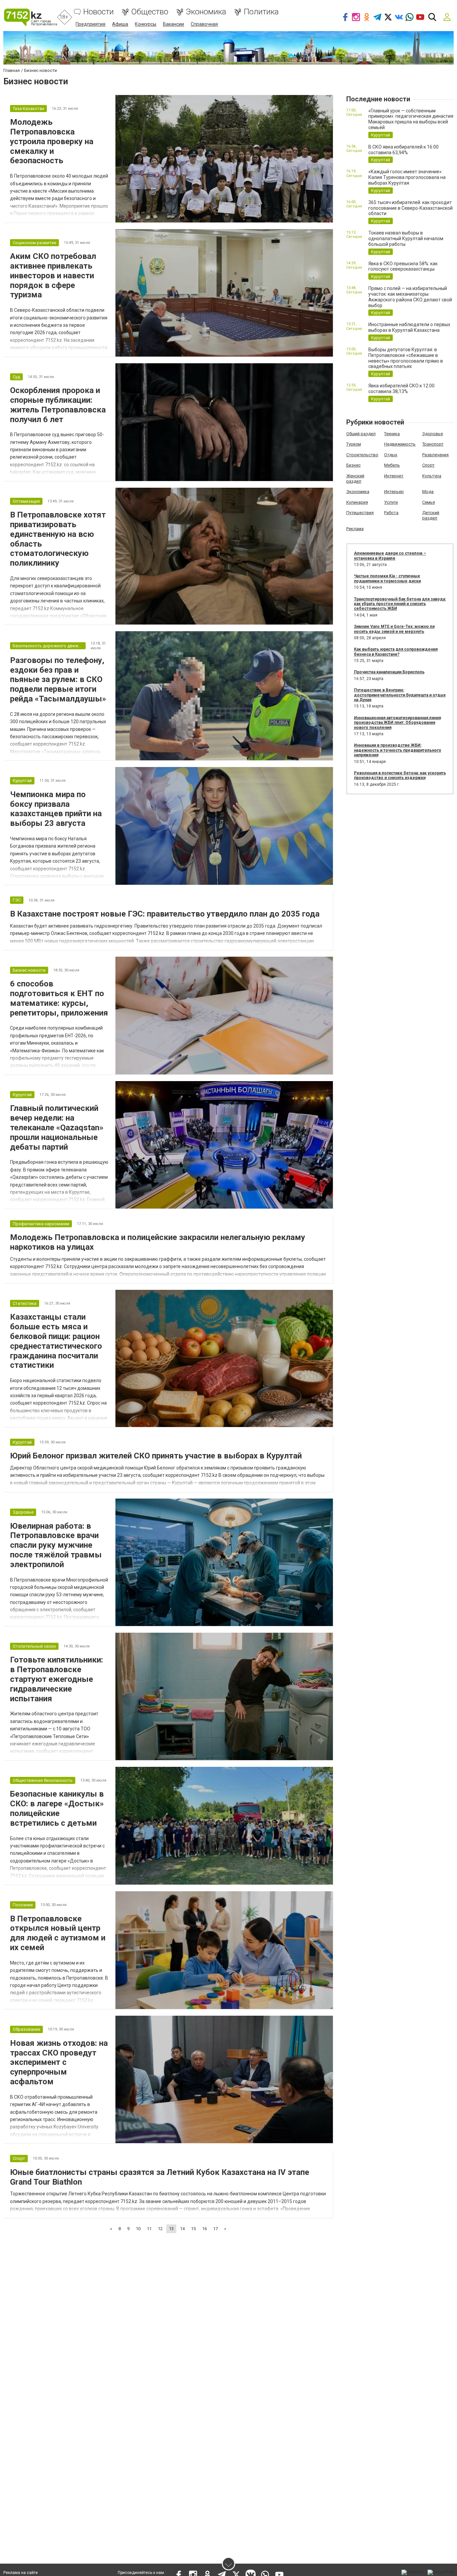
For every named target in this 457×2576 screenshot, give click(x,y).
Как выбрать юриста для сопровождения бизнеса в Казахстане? (396, 652)
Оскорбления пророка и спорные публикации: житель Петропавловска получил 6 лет (58, 405)
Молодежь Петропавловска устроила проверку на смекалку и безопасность (52, 141)
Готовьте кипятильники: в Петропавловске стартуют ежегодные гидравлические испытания (57, 1679)
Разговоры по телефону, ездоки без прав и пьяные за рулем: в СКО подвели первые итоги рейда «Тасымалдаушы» (58, 680)
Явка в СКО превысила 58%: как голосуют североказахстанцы (403, 266)
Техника (392, 434)
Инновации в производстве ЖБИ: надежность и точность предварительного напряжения (398, 750)
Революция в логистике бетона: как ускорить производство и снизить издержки (400, 775)
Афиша (120, 24)
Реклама (355, 529)
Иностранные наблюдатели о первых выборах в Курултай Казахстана (409, 327)
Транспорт (433, 444)
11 (149, 2229)
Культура (432, 476)
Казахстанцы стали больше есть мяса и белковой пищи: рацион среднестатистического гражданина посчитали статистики (56, 1341)
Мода (428, 492)
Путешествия (360, 513)
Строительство (362, 455)
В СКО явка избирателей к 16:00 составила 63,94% (403, 150)
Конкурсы (146, 24)
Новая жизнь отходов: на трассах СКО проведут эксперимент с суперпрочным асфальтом (59, 2062)
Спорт (428, 465)
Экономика (206, 12)
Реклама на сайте (21, 2573)
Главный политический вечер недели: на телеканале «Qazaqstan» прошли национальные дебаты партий (57, 1127)
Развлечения (435, 455)
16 (204, 2229)
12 (160, 2229)
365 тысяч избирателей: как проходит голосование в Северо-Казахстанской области (410, 208)
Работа (391, 513)
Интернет (394, 476)
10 (138, 2229)
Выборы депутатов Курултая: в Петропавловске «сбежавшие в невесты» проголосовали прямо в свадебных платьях (406, 358)
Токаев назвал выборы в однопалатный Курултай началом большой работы (406, 238)
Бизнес (353, 465)
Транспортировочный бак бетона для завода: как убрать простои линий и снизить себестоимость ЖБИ (400, 604)
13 (171, 2229)
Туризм (354, 444)
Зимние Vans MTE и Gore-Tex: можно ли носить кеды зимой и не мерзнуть (394, 629)
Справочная (204, 24)
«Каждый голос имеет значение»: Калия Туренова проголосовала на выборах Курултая (407, 177)
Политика (261, 12)
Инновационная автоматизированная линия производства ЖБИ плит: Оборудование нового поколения (397, 723)
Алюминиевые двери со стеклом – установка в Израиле (390, 556)
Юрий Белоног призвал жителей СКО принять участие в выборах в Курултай (156, 1456)
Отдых (391, 455)
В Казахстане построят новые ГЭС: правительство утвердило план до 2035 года (165, 914)
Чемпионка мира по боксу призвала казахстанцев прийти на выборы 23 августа (56, 809)
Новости (99, 12)
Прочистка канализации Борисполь (389, 672)
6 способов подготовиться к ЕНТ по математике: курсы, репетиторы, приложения (59, 998)
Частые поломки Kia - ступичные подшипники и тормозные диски (387, 578)
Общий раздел (361, 434)
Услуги (391, 502)
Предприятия (90, 24)
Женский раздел (355, 479)
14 (182, 2229)
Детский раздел (431, 515)
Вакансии (173, 24)
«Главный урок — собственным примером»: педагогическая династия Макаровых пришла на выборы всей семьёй (411, 119)
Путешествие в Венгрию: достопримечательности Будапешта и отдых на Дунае (400, 695)
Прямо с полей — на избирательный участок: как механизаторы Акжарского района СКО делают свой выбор (410, 297)
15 (193, 2229)
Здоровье (433, 434)
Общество (150, 12)
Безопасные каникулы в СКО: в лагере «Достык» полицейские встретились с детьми (57, 1808)
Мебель (392, 465)
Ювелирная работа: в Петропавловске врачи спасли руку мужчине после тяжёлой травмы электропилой (56, 1545)
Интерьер (394, 492)
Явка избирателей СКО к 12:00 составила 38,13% (401, 389)
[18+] (30, 17)
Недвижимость (400, 444)
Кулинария (357, 502)
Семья (429, 502)
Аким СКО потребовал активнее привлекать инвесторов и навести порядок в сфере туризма (53, 275)
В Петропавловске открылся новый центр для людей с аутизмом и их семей (58, 1933)
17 (215, 2229)
